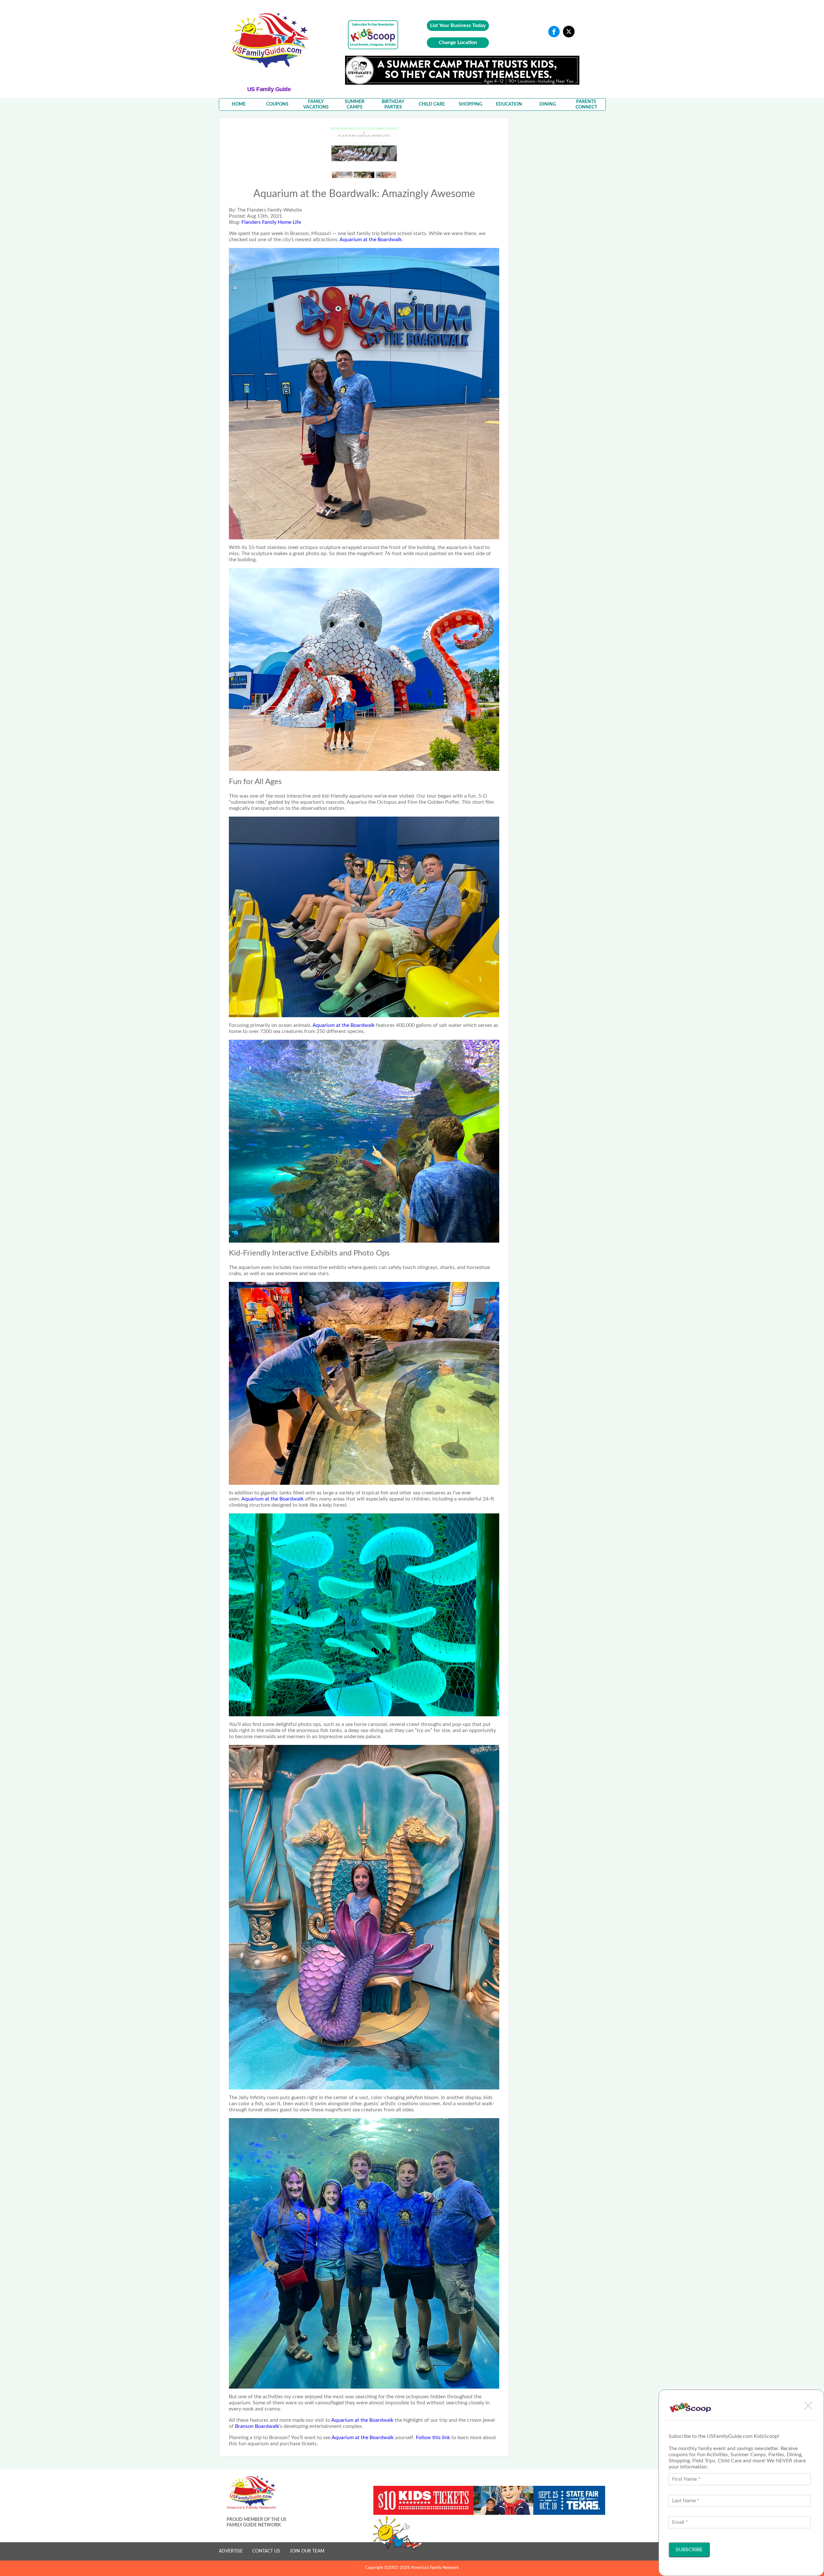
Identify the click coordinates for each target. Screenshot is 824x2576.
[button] (808, 2405)
